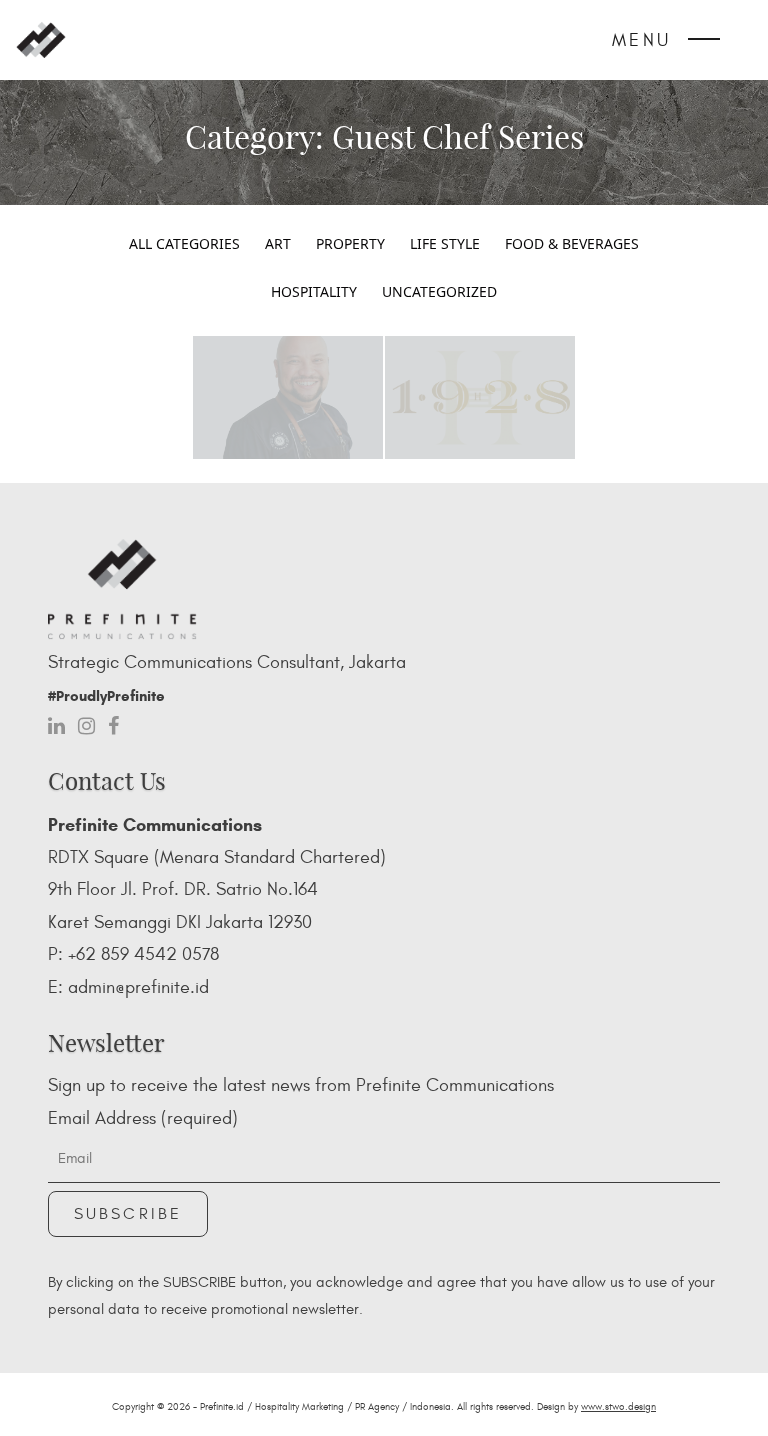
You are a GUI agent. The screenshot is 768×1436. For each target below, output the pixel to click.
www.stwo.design (618, 1407)
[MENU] (704, 44)
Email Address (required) (143, 1118)
